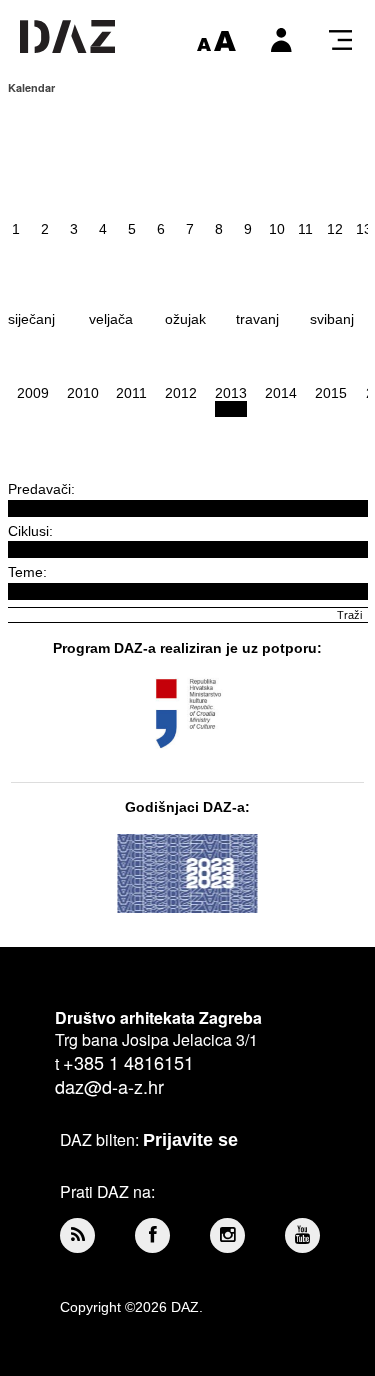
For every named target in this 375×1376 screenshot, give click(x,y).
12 (335, 229)
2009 (33, 393)
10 (277, 229)
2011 (131, 393)
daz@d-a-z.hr (109, 1086)
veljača (111, 319)
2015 (331, 393)
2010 (83, 393)
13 (364, 229)
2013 (231, 393)
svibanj (332, 319)
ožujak (185, 319)
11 (305, 229)
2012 (181, 393)
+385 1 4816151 (128, 1062)
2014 (281, 393)
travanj (257, 319)
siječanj (31, 319)
